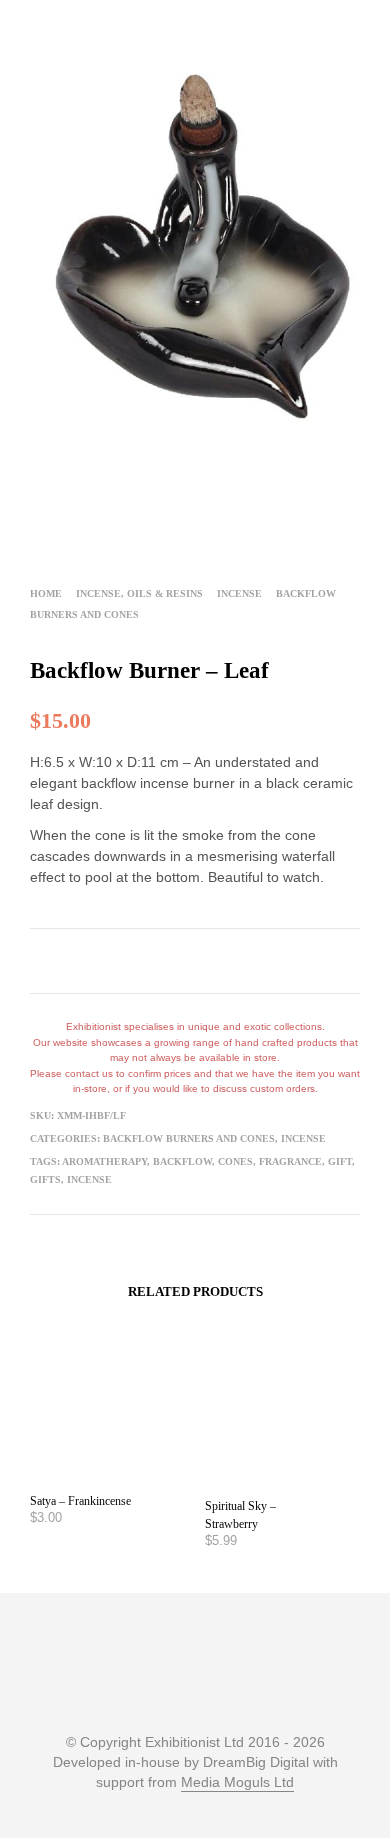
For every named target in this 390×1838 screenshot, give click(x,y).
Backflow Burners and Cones (189, 1138)
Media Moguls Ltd (237, 1782)
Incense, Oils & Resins (139, 593)
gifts (45, 1179)
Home (46, 593)
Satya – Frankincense (80, 1501)
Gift (340, 1161)
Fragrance (290, 1161)
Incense (239, 593)
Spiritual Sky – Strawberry (240, 1515)
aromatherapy (104, 1161)
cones (235, 1161)
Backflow (182, 1161)
